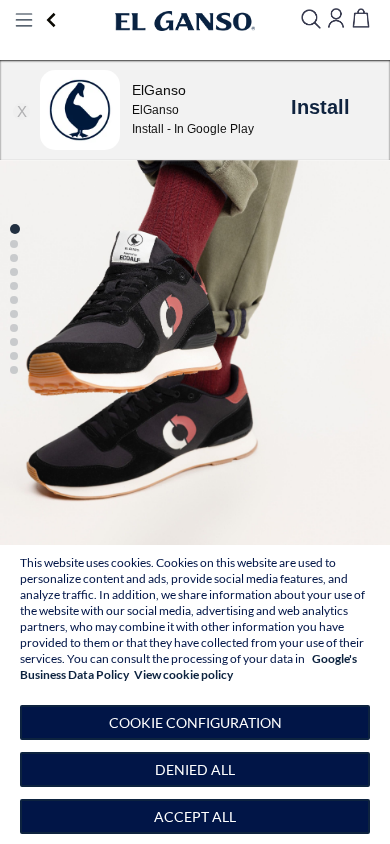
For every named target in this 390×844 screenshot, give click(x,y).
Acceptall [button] (195, 816)
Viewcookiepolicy (183, 674)
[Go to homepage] (185, 20)
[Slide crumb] (15, 229)
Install (320, 107)
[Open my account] (336, 19)
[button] (195, 304)
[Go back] (51, 20)
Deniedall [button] (195, 769)
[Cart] (361, 19)
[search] (311, 20)
